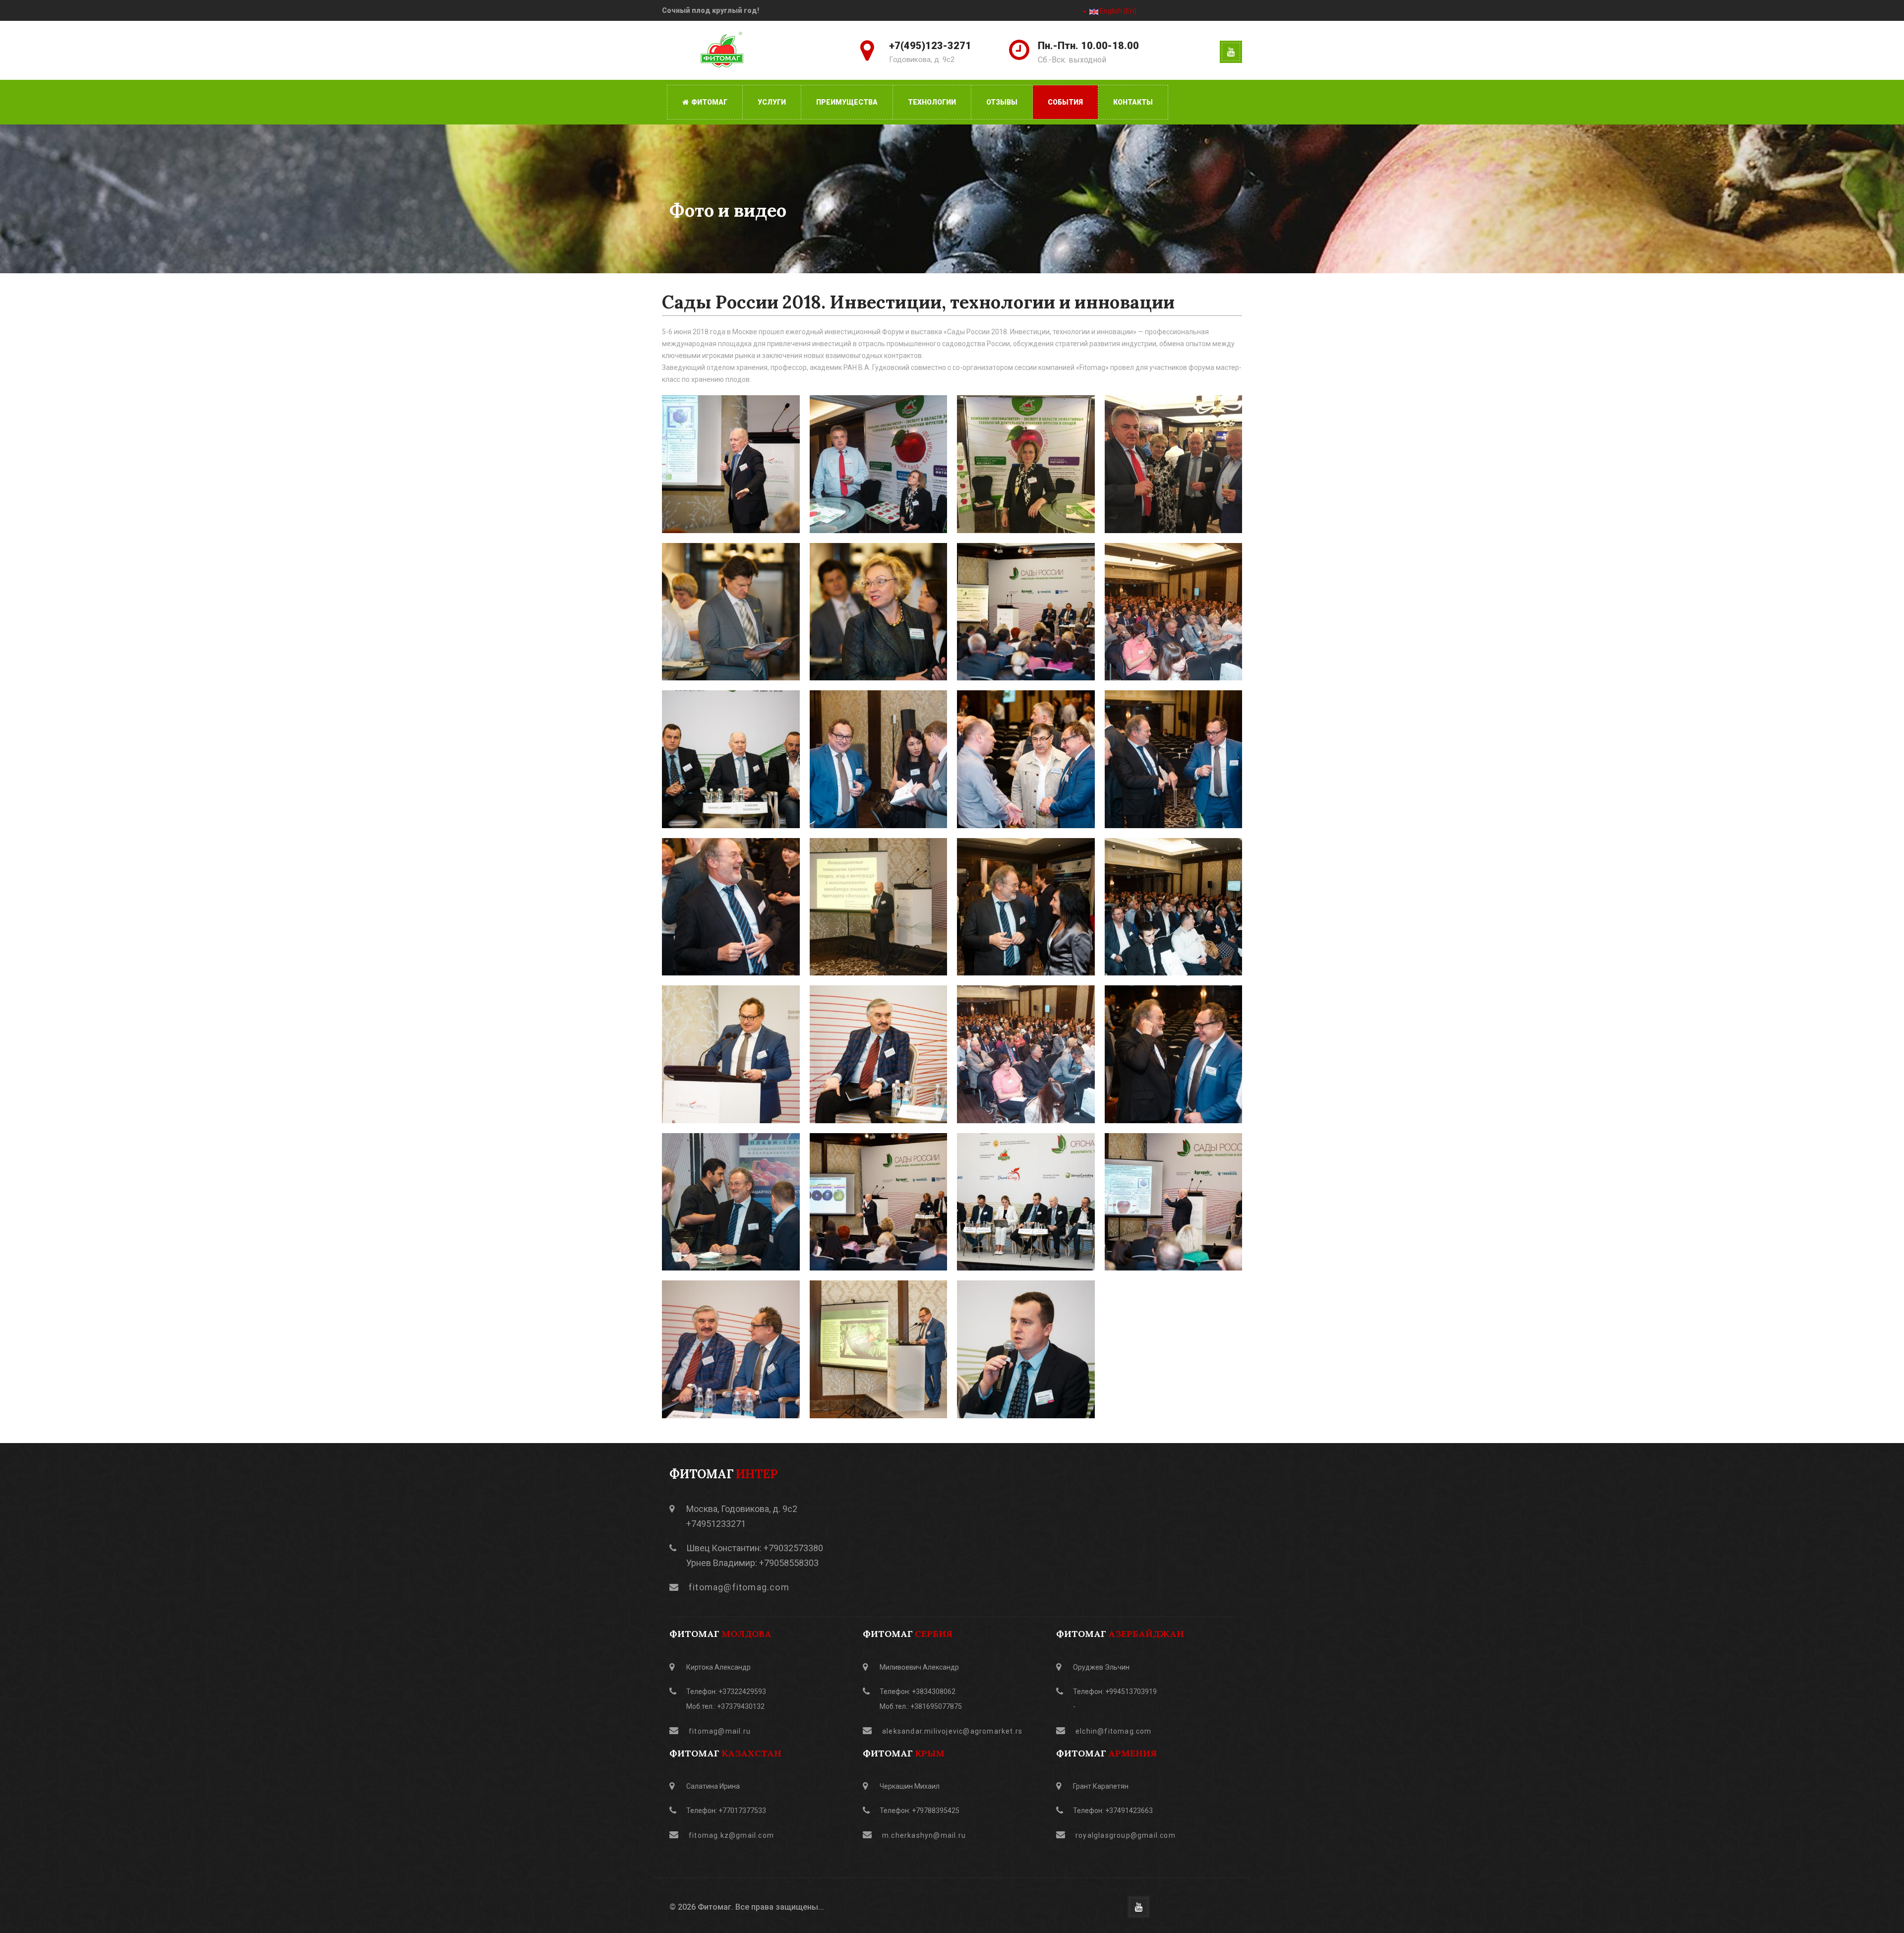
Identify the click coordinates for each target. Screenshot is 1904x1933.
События (1065, 102)
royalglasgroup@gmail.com (1126, 1835)
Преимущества (847, 102)
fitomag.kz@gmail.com (731, 1835)
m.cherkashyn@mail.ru (924, 1835)
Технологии (932, 102)
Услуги (772, 102)
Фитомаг (709, 102)
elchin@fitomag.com (1114, 1731)
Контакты (1133, 102)
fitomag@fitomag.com (739, 1587)
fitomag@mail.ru (720, 1731)
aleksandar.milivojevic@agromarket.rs (952, 1731)
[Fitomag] (723, 52)
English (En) (1117, 11)
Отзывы (1002, 102)
